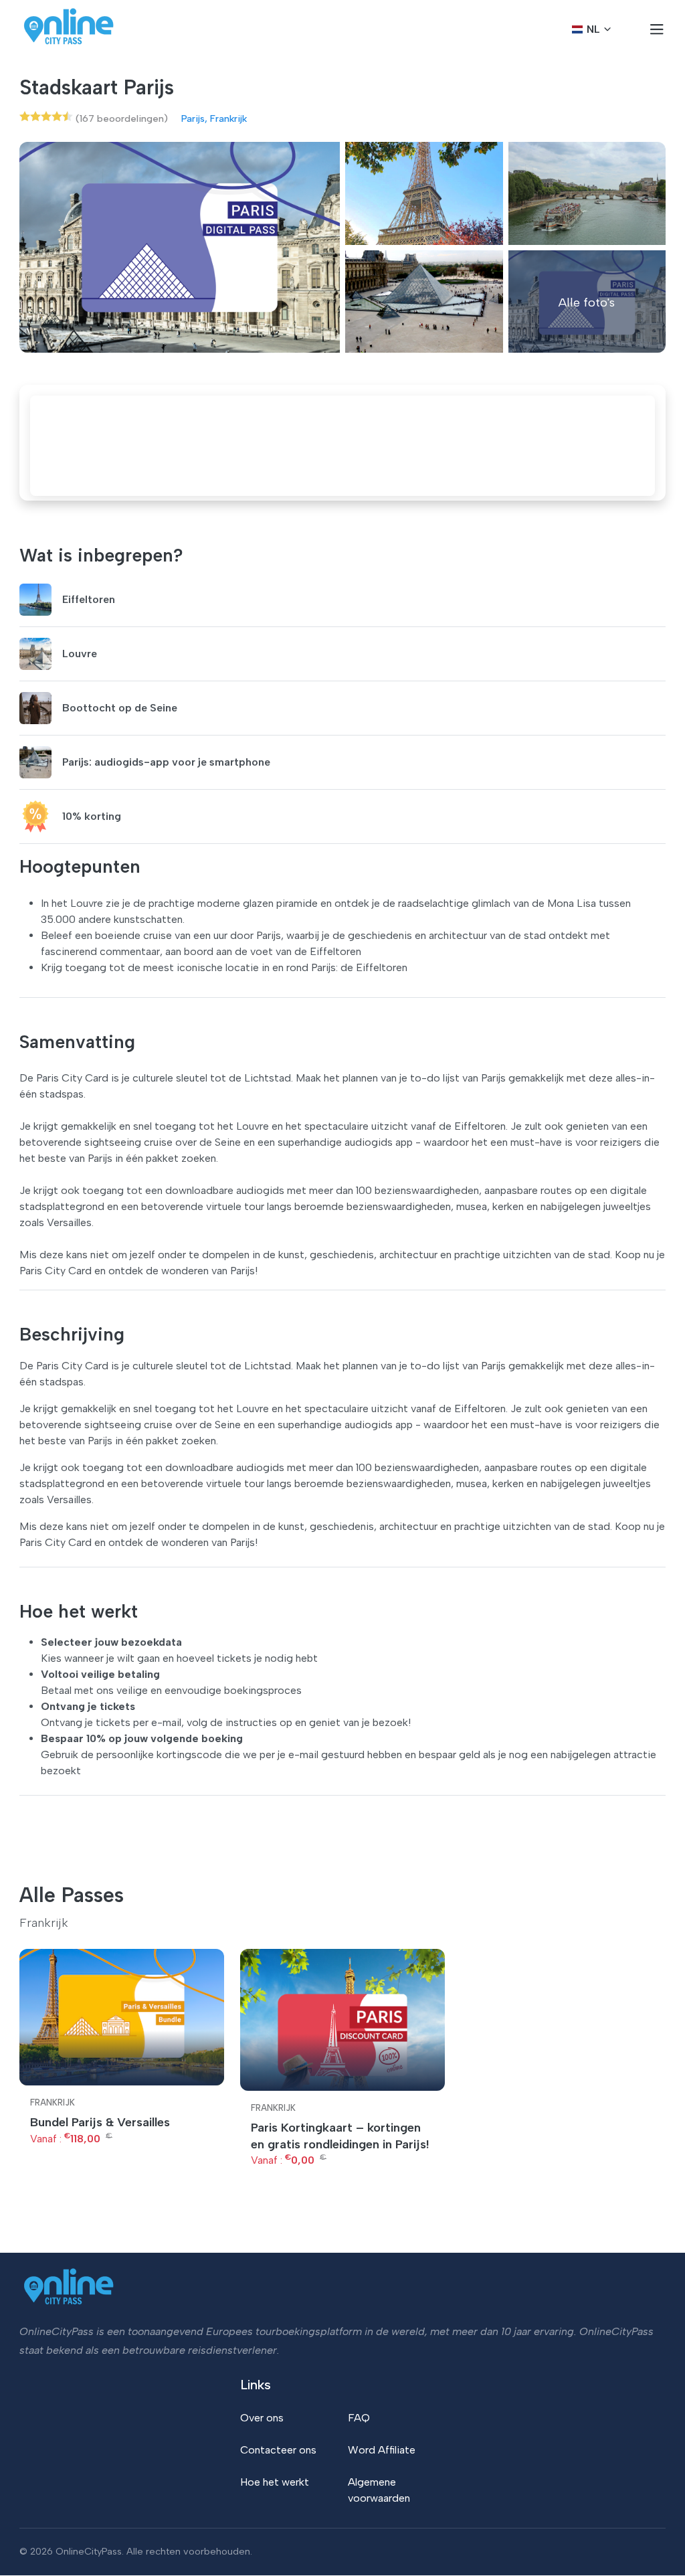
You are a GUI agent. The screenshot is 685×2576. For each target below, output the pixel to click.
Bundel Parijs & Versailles (100, 2122)
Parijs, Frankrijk (214, 118)
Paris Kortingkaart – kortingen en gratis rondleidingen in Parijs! (340, 2136)
